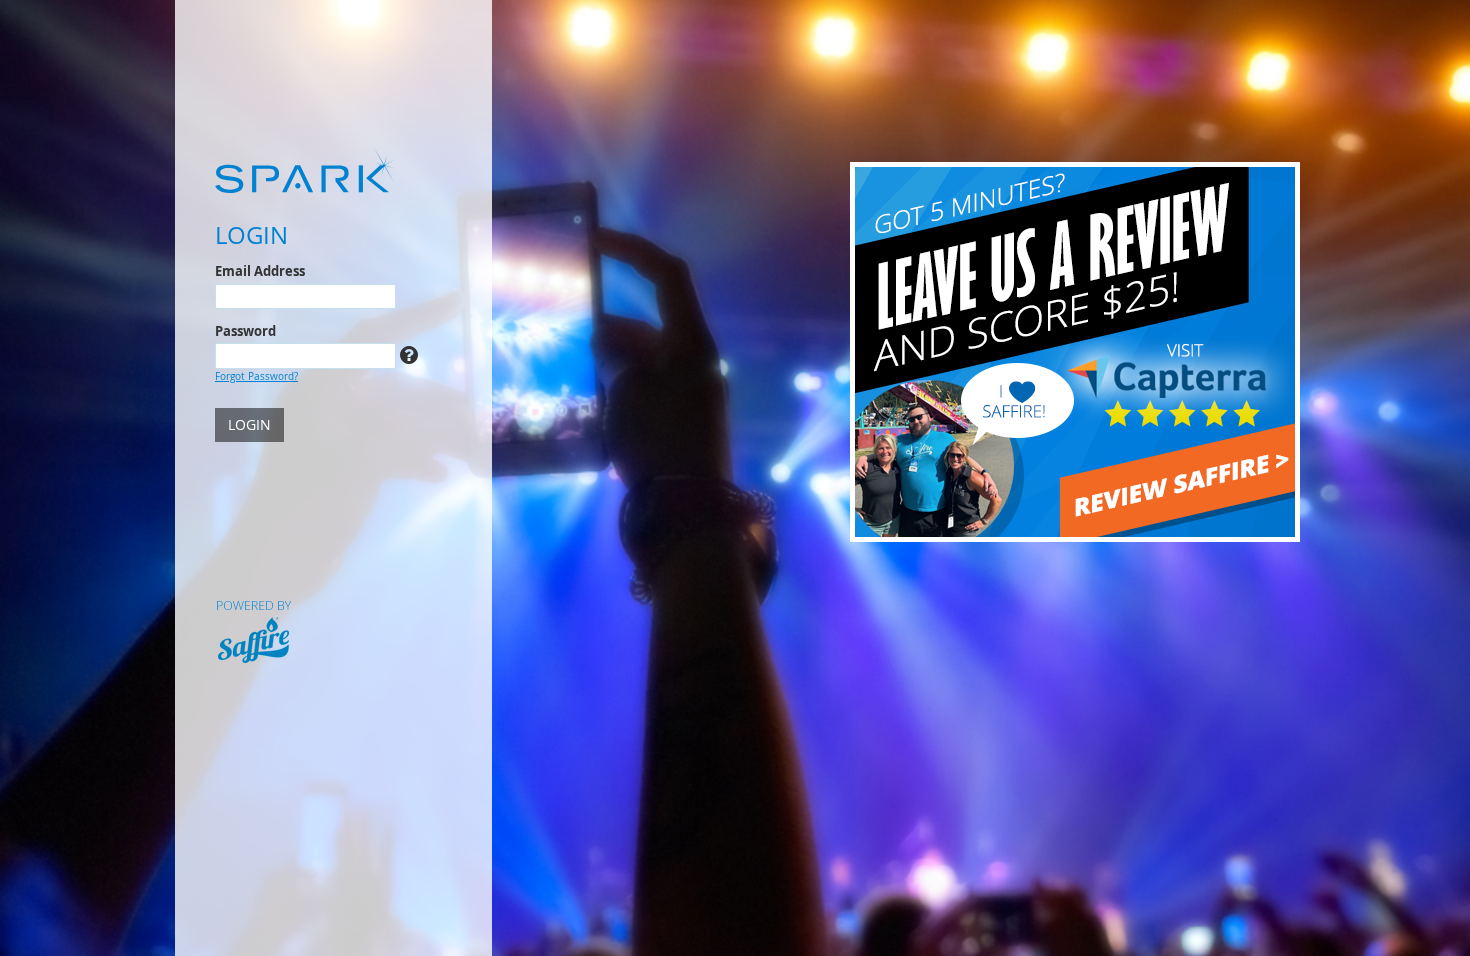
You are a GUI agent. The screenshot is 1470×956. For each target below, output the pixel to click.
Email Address (260, 271)
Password (245, 331)
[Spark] (333, 170)
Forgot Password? (256, 376)
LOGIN (249, 424)
